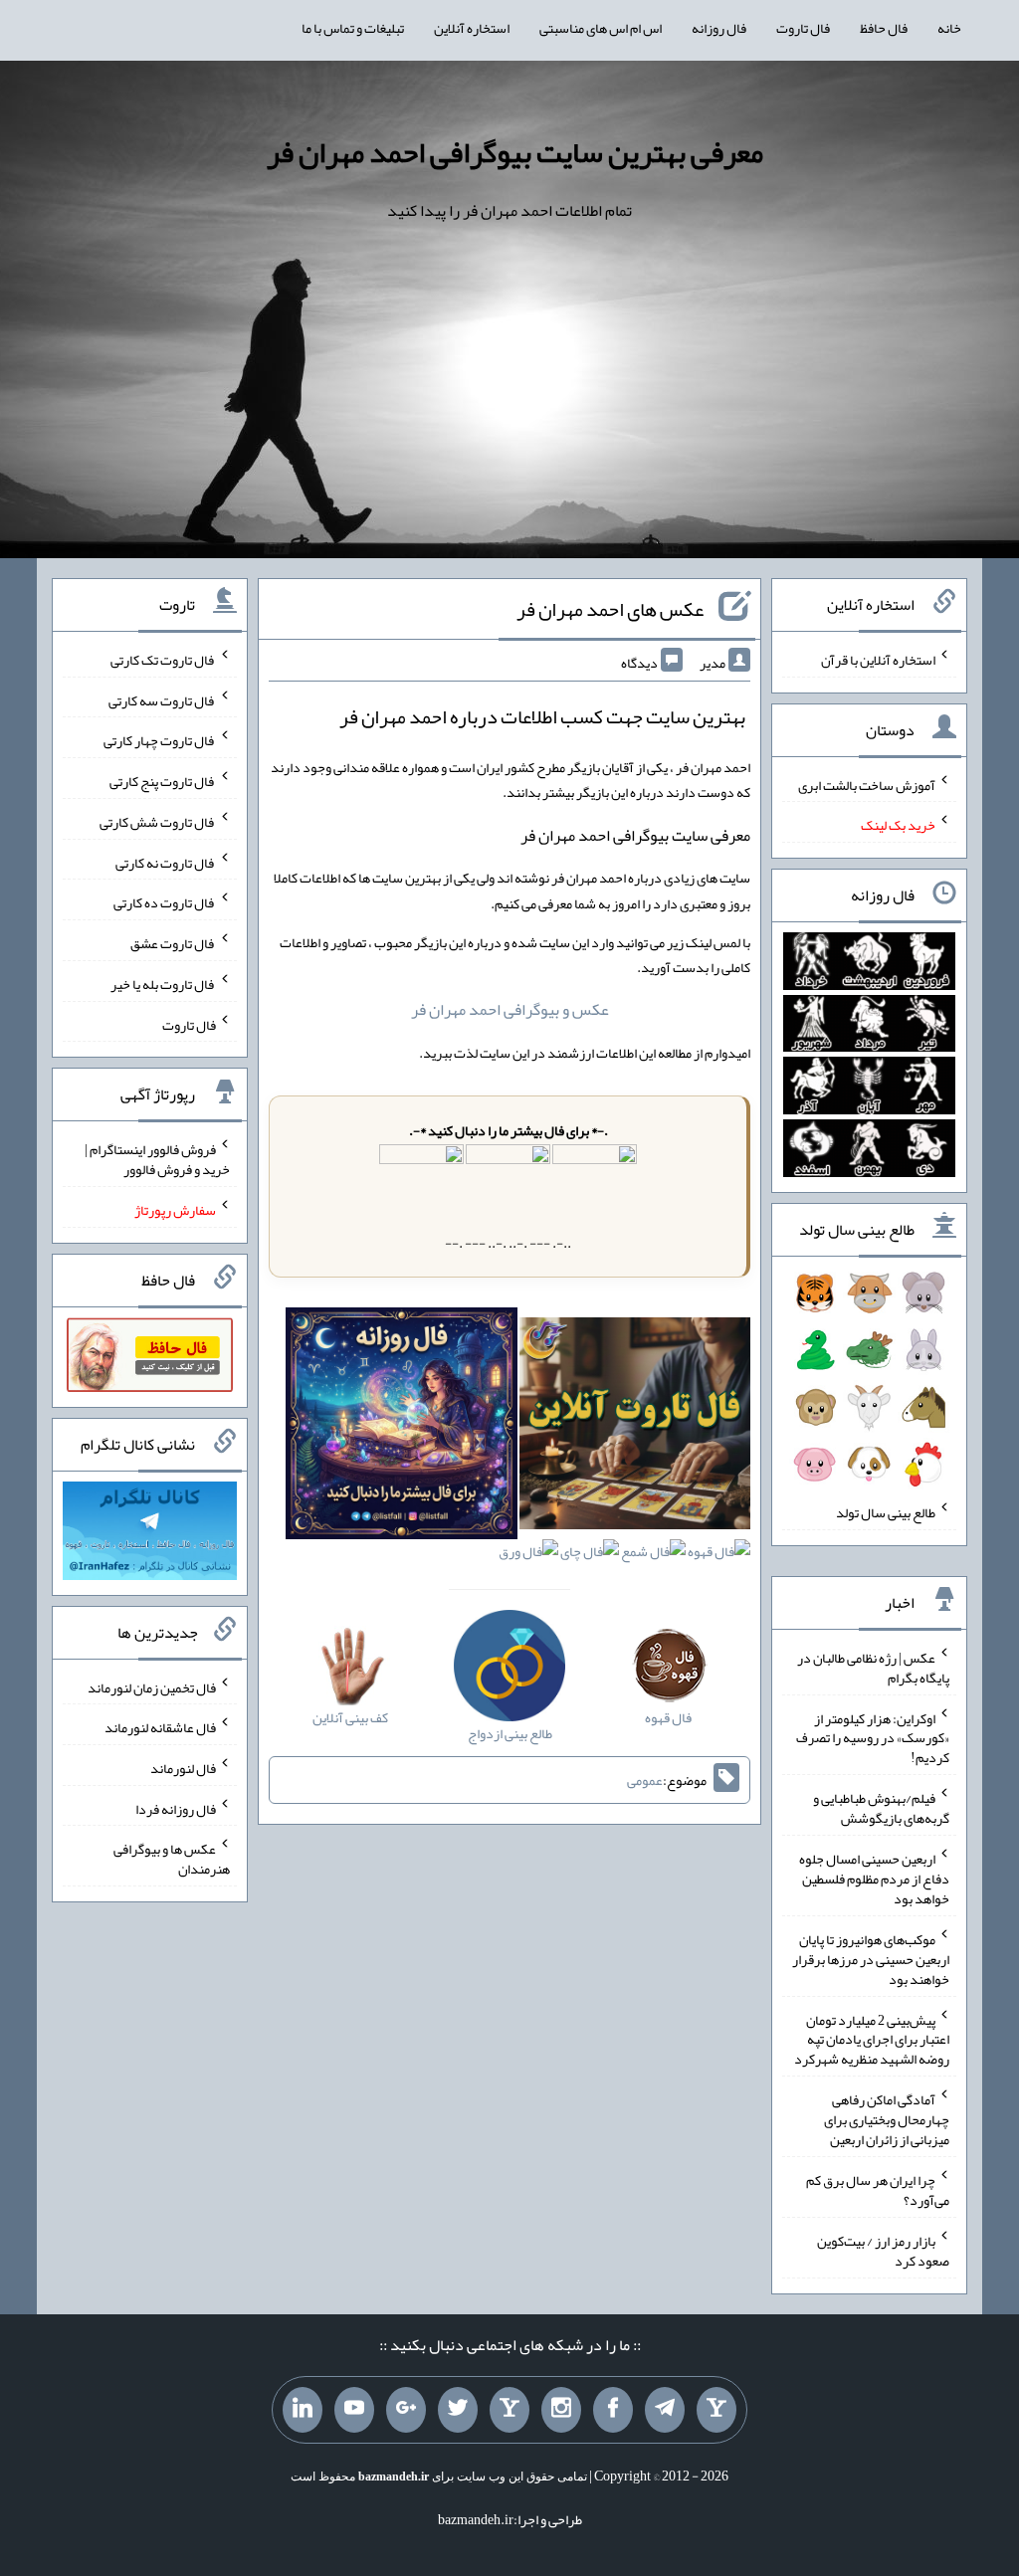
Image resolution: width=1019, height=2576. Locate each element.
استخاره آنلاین (472, 28)
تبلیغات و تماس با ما (353, 28)
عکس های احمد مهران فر (610, 609)
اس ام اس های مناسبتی (601, 28)
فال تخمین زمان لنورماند (152, 1686)
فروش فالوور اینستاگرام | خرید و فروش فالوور (157, 1159)
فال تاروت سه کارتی (162, 699)
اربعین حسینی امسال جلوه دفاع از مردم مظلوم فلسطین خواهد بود (874, 1879)
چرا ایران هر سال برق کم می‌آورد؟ (878, 2190)
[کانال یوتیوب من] (354, 2410)
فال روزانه (719, 28)
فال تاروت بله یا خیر (163, 984)
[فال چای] (590, 1556)
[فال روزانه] (402, 1428)
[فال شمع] (653, 1556)
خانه (949, 28)
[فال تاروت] (635, 1428)
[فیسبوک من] (613, 2410)
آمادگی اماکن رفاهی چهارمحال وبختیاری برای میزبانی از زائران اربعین (887, 2119)
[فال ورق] (528, 1556)
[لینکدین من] (303, 2410)
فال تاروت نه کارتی (166, 862)
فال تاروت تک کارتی (163, 660)
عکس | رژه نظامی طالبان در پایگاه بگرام (873, 1668)
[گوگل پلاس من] (406, 2410)
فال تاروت (803, 28)
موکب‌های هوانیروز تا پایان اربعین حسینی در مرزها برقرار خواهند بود (871, 1959)
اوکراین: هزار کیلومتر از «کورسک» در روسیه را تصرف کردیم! (873, 1737)
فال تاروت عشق (173, 943)
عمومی (645, 1780)
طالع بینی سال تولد (886, 1512)
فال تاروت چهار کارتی (160, 740)
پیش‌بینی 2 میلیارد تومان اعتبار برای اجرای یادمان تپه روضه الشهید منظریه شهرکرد (872, 2039)
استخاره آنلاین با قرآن (878, 660)
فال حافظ (884, 28)
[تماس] (509, 2410)
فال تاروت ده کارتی (165, 902)
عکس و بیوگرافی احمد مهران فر (510, 1009)
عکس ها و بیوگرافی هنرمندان (172, 1859)
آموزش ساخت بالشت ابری (867, 784)
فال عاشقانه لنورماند (160, 1727)
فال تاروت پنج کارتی (163, 781)
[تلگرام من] (665, 2410)
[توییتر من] (458, 2410)
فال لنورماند (183, 1768)
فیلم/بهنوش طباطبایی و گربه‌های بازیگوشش (881, 1808)
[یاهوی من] (716, 2410)
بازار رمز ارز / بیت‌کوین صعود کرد (883, 2251)
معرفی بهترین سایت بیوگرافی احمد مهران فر (515, 152)
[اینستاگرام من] (561, 2410)
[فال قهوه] (719, 1556)
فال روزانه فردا (176, 1808)
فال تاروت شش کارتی (158, 822)
